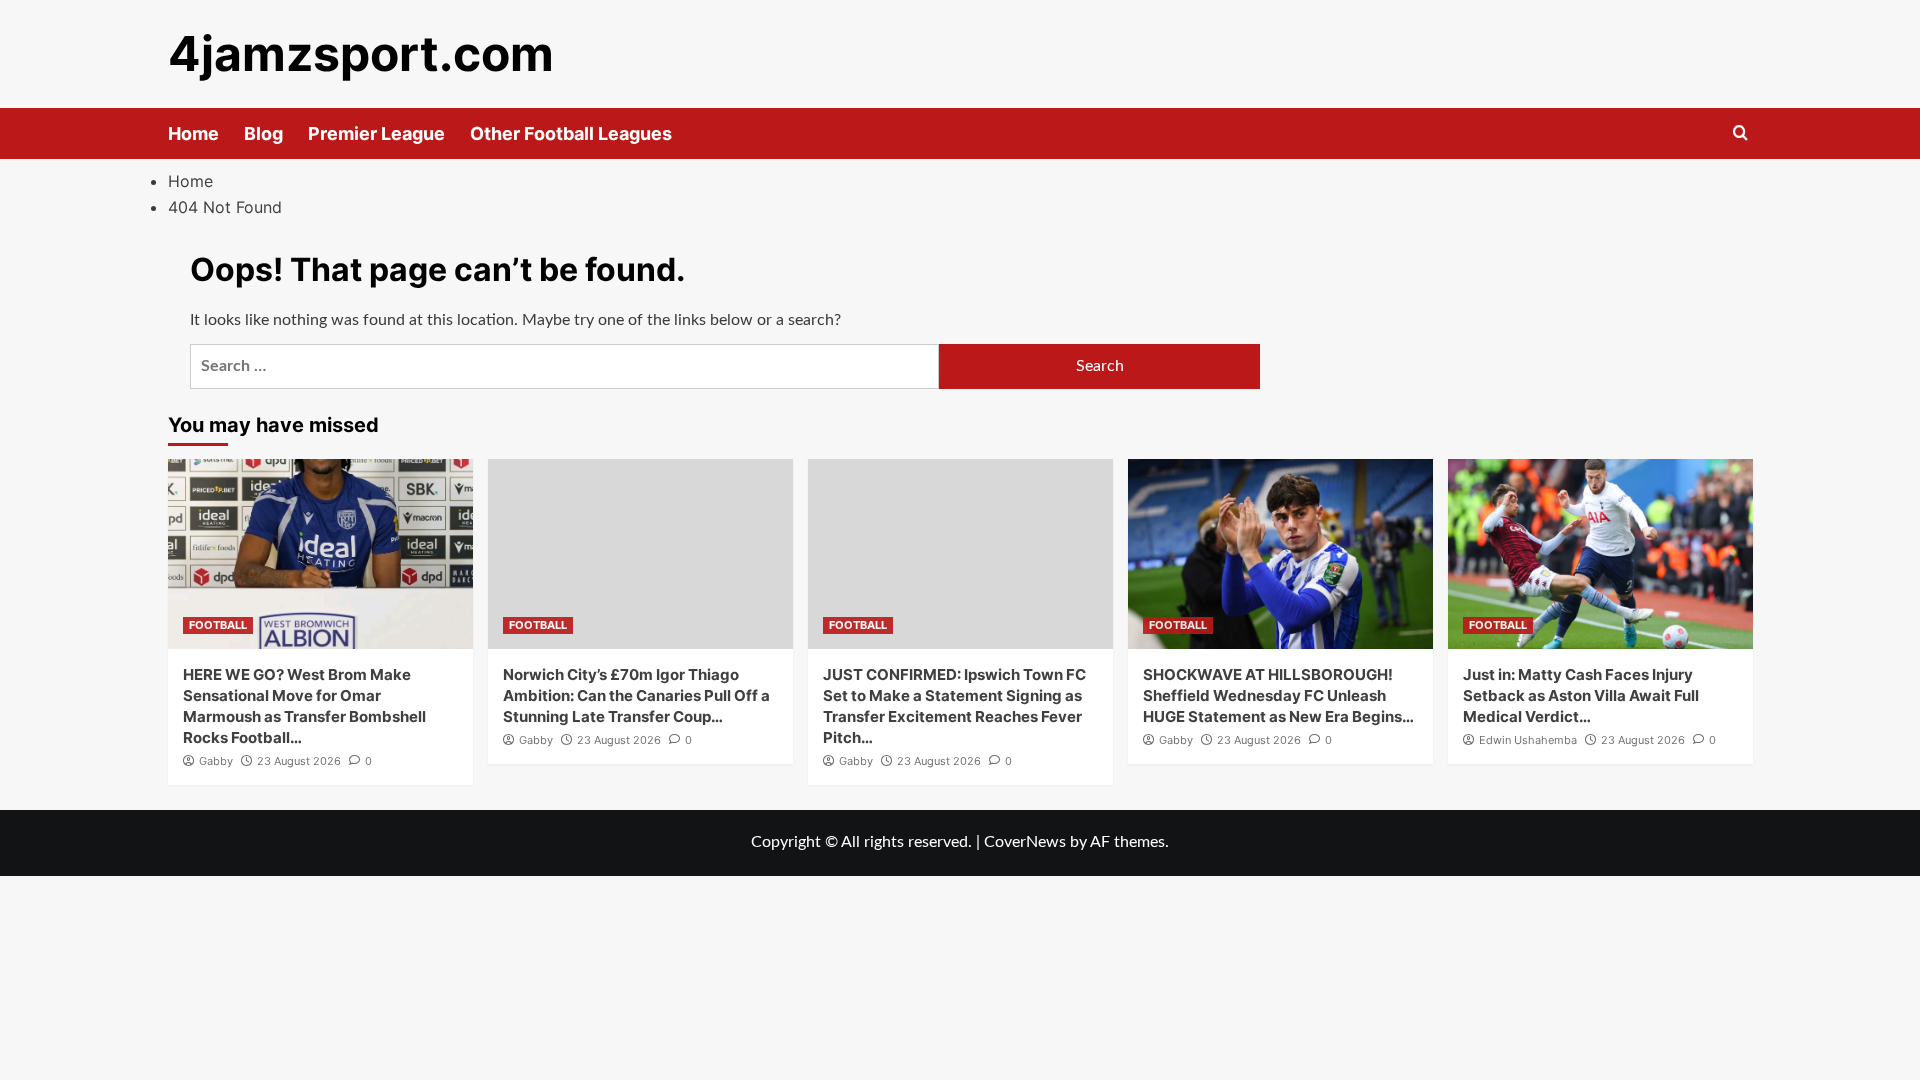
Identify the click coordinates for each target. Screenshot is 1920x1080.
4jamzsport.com (361, 53)
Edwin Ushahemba (1528, 740)
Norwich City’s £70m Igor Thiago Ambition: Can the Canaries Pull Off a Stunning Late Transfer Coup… (636, 695)
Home (193, 133)
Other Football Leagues (571, 133)
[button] (1740, 133)
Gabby (216, 761)
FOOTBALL (218, 625)
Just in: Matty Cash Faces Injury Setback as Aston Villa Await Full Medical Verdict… (1581, 695)
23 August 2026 (299, 761)
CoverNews (1025, 842)
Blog (263, 133)
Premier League (376, 133)
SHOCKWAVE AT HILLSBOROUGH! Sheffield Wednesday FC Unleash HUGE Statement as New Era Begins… (1278, 695)
